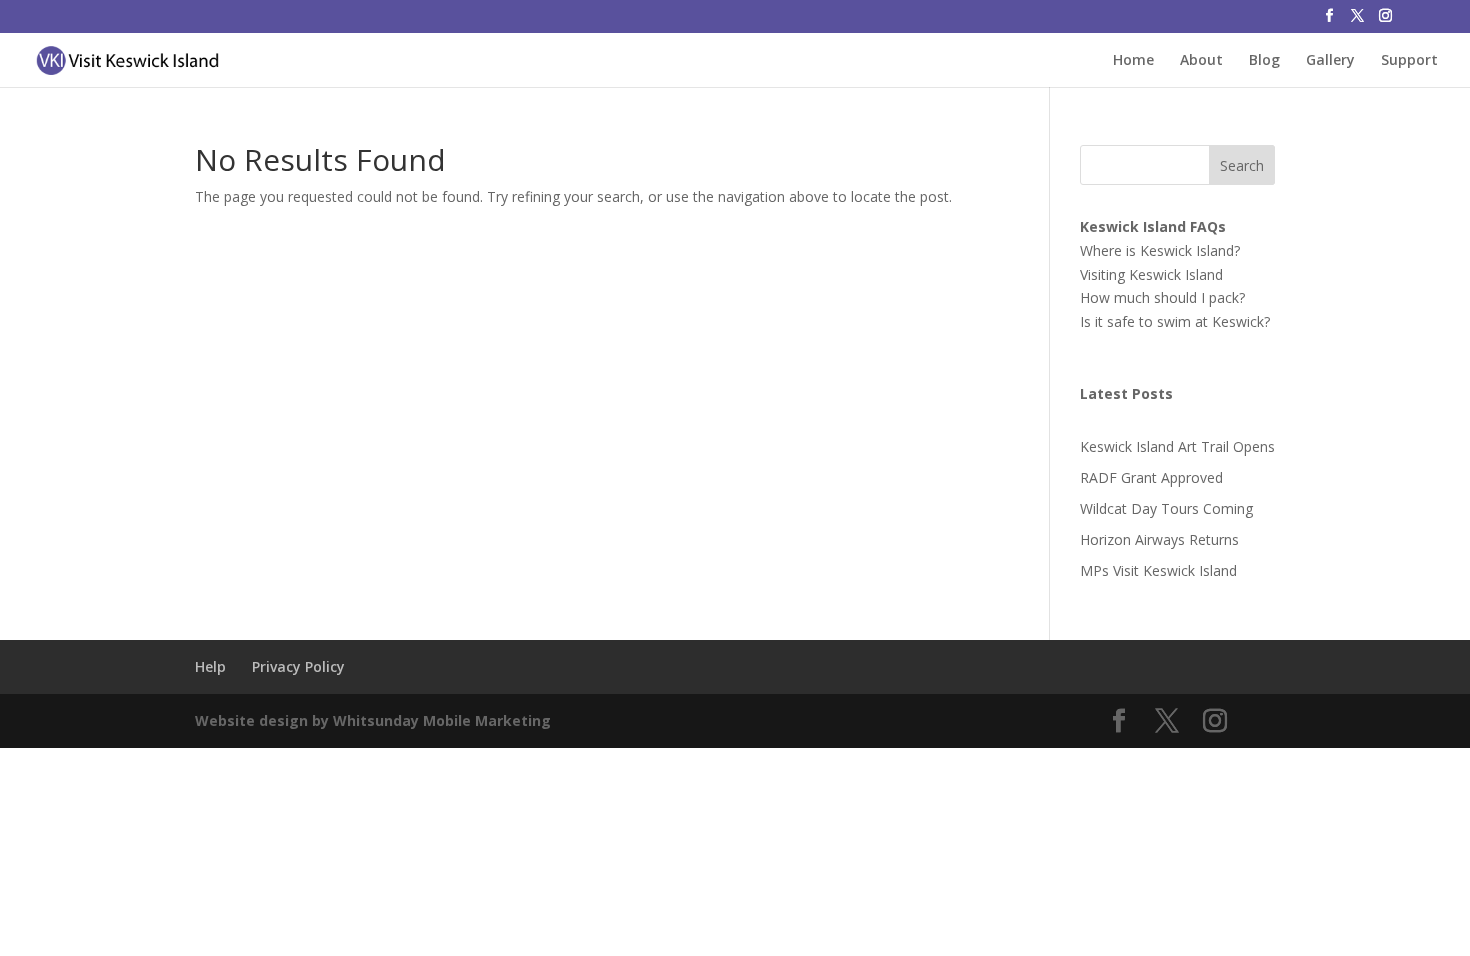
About (1201, 61)
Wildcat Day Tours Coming (1166, 508)
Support (1409, 61)
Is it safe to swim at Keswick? (1175, 321)
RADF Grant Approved (1151, 477)
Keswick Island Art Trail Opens (1177, 446)
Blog (1264, 61)
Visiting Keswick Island (1151, 274)
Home (1133, 61)
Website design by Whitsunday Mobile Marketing (373, 720)
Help (210, 666)
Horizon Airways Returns (1159, 539)
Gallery (1330, 61)
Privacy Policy (298, 666)
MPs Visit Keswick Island (1158, 570)
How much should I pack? (1162, 297)
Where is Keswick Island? (1160, 250)
